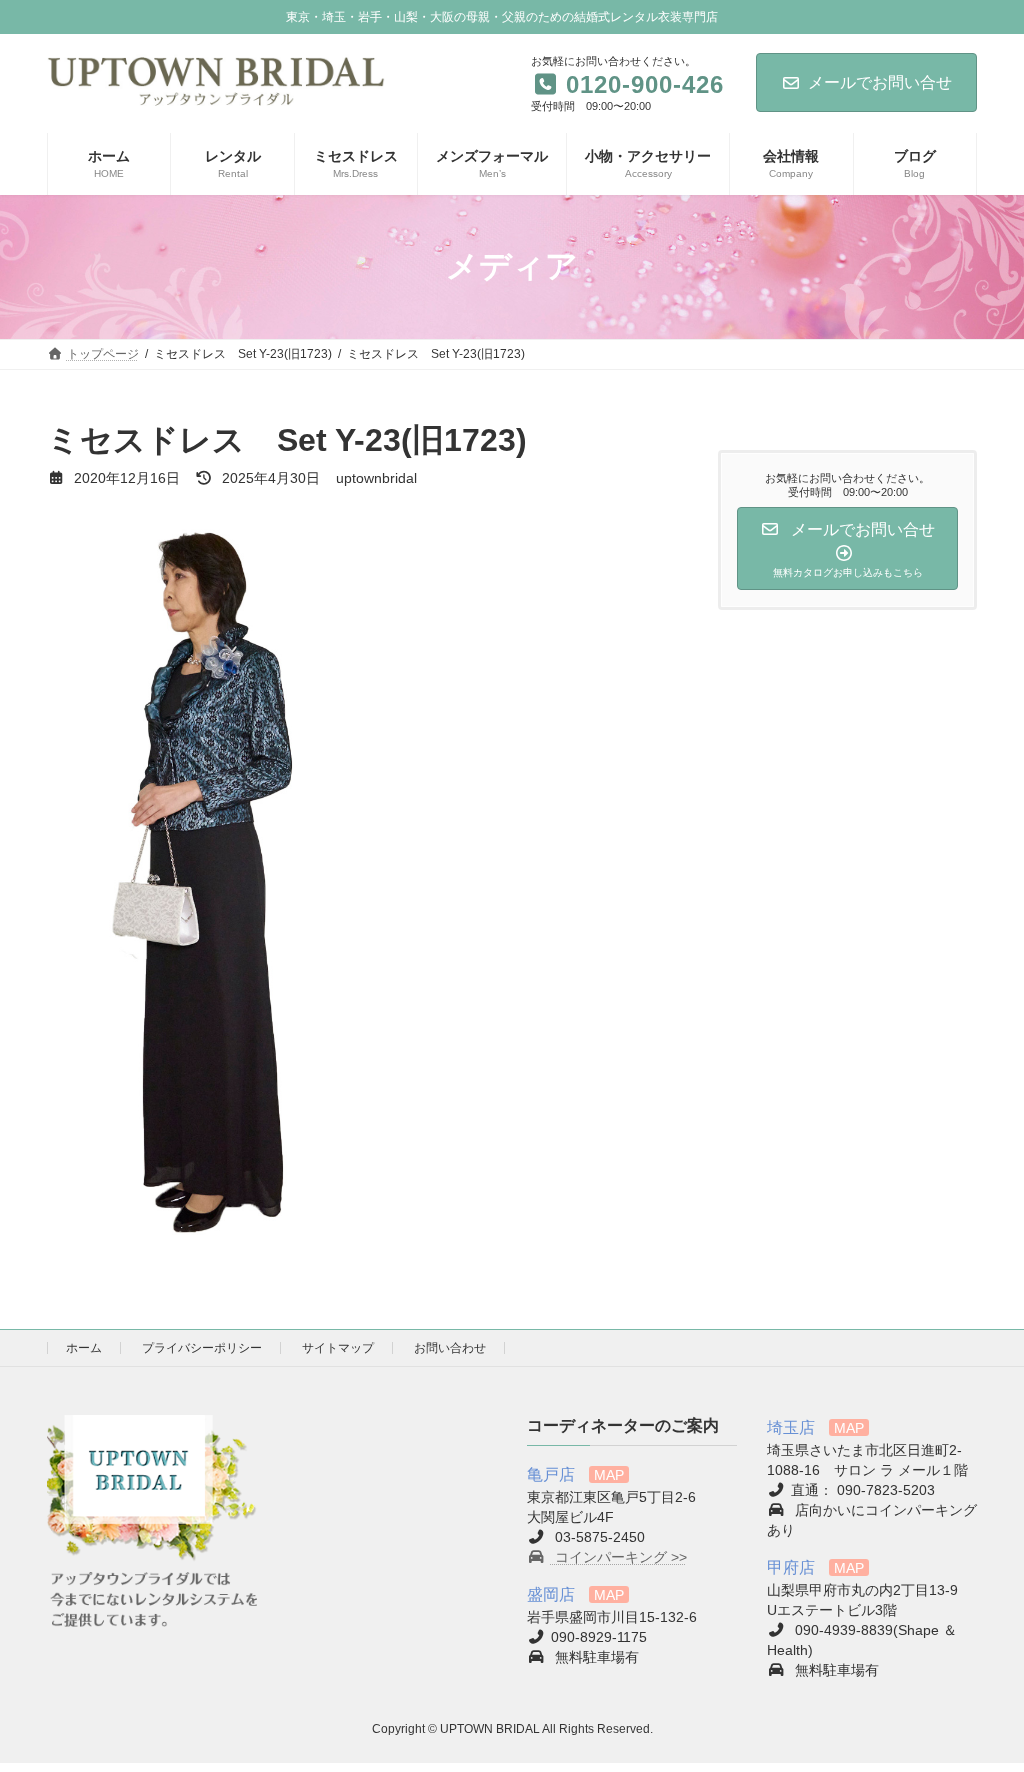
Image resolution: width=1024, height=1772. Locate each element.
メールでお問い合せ (880, 82)
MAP (609, 1475)
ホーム (84, 1348)
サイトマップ (338, 1348)
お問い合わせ (450, 1348)
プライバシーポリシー (202, 1348)
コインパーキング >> (619, 1557)
